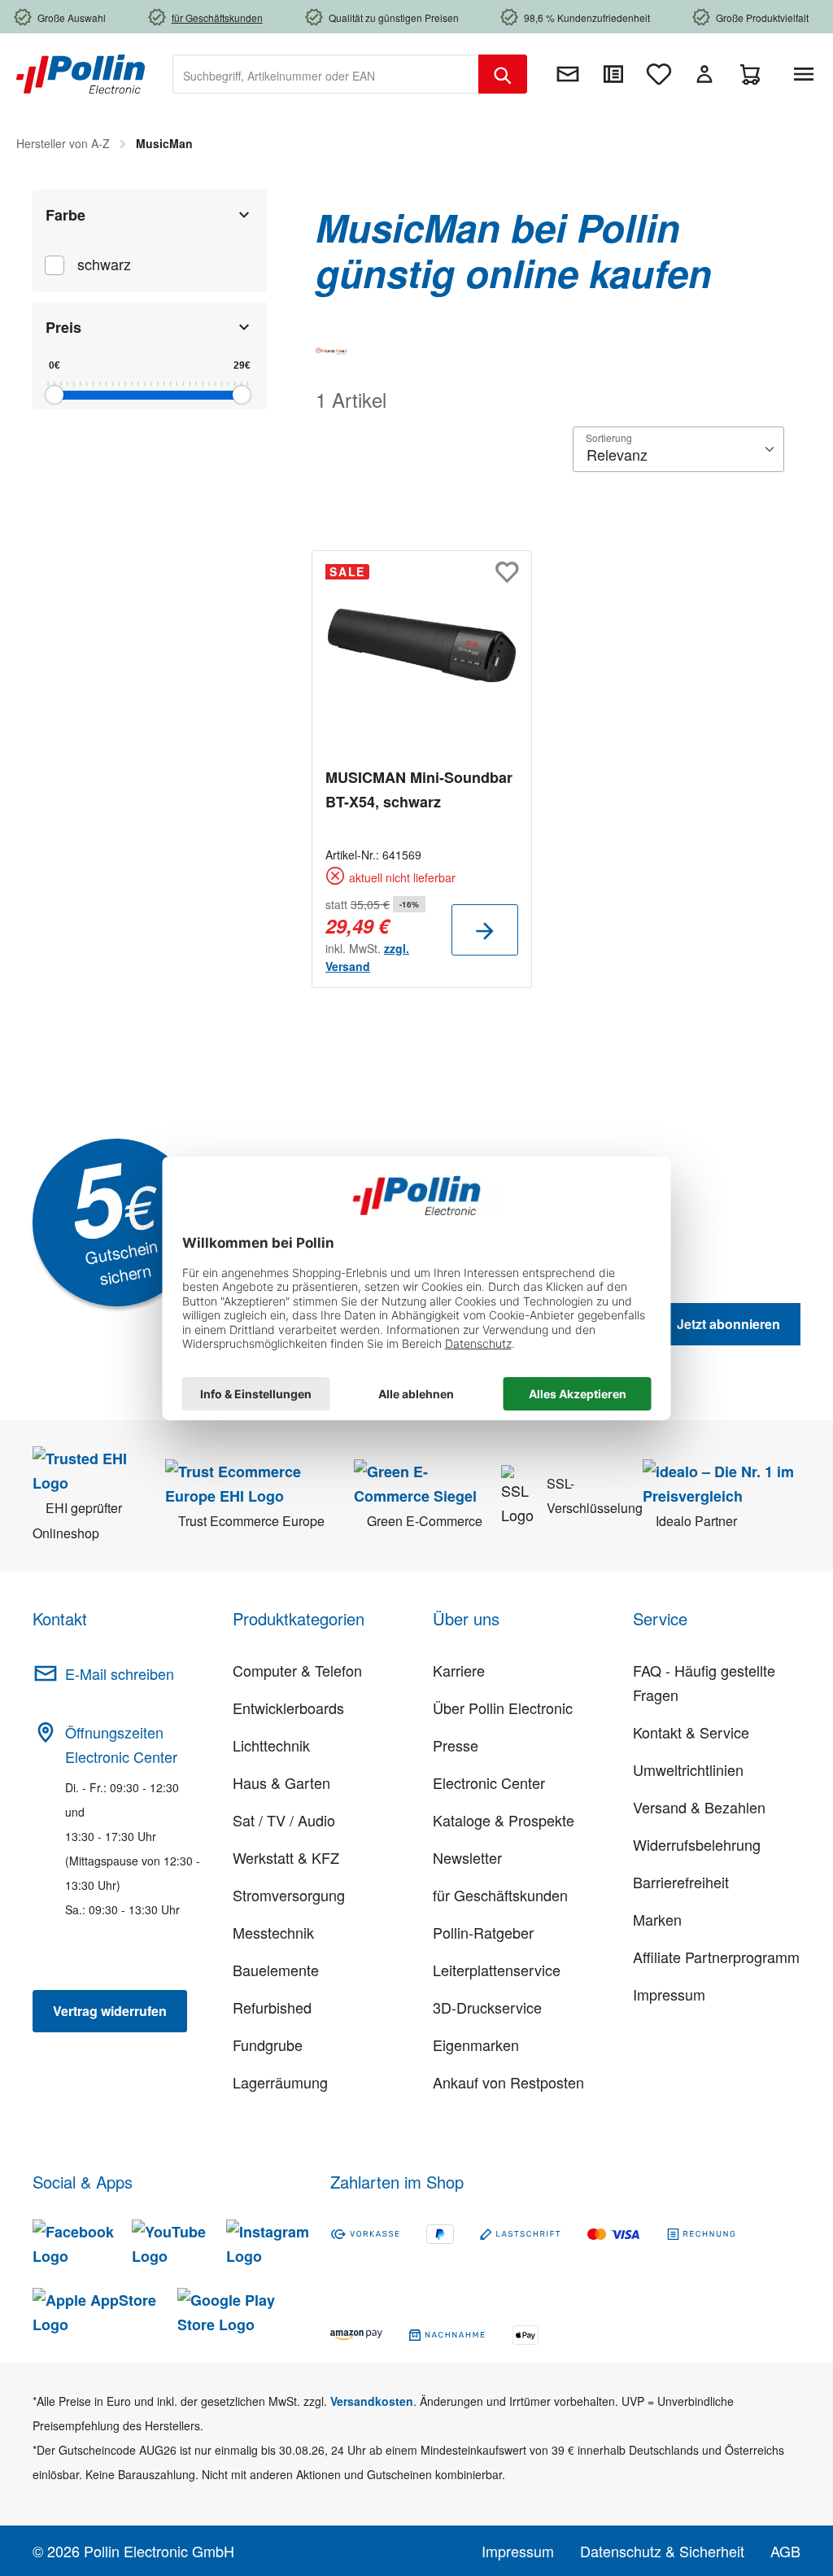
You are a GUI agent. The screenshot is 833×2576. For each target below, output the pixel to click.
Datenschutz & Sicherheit (662, 2551)
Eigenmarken (476, 2045)
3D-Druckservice (487, 2007)
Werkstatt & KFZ (286, 1857)
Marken (657, 1919)
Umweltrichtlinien (688, 1769)
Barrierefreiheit (681, 1882)
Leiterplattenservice (497, 1970)
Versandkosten (372, 2401)
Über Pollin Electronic (503, 1708)
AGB (785, 2551)
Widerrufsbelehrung (697, 1844)
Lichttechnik (271, 1745)
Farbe (65, 215)
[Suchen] (503, 74)
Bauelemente (276, 1970)
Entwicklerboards (288, 1708)
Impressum (669, 1994)
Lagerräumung (280, 2082)
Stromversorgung (289, 1895)
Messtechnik (273, 1932)
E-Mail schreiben (120, 1673)
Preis (63, 327)
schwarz (104, 264)
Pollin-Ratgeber (483, 1932)
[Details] (485, 930)
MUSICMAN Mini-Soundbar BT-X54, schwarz (419, 789)
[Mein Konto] (704, 74)
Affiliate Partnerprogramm (716, 1957)
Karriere (459, 1670)
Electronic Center (489, 1782)
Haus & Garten (281, 1782)
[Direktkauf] (613, 74)
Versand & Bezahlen (699, 1807)
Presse (456, 1745)
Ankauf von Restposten (508, 2082)
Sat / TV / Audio (284, 1820)
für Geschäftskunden (500, 1895)
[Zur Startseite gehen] (81, 72)
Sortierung (609, 437)
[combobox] (326, 74)
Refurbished (272, 2007)
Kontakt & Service (691, 1732)
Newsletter (467, 1857)
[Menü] (807, 74)
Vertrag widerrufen (110, 2011)
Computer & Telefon (297, 1670)
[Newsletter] (568, 74)
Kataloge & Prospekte (504, 1820)
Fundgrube (268, 2045)
